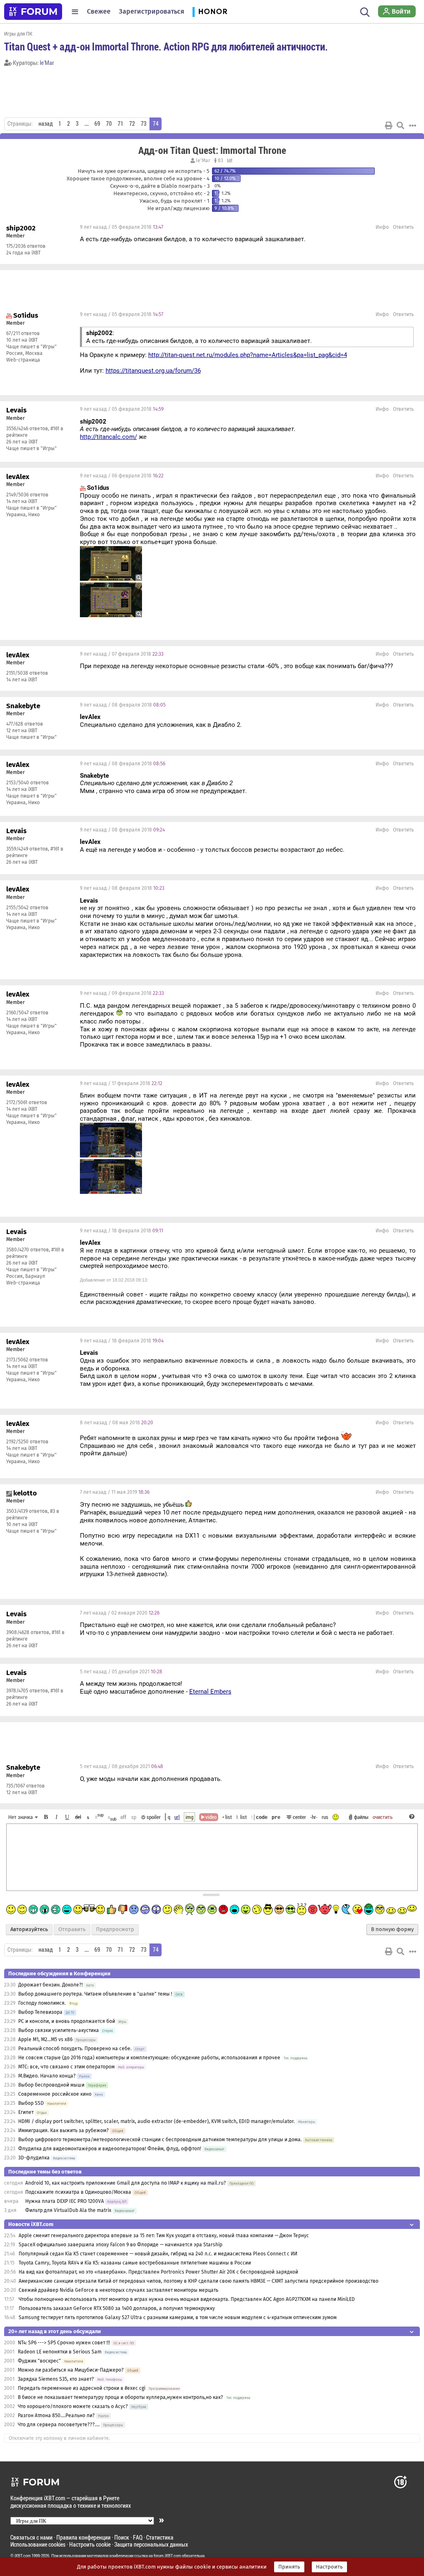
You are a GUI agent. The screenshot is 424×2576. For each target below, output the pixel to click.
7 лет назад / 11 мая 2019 (115, 1492)
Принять (289, 2567)
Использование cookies (38, 2544)
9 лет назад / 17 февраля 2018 (121, 1083)
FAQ (138, 2537)
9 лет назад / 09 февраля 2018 (122, 993)
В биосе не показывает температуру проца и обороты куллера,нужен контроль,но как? (120, 2397)
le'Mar (47, 63)
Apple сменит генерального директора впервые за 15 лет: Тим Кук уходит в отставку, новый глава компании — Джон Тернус (164, 2236)
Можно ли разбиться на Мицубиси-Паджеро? (71, 2370)
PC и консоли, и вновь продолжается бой (67, 2021)
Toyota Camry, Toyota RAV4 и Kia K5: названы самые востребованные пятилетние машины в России (135, 2263)
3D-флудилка (34, 2158)
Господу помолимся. (42, 2003)
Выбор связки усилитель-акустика (59, 2030)
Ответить (403, 227)
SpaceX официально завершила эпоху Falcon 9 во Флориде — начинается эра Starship (120, 2245)
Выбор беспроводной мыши (51, 2085)
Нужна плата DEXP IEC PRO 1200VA (65, 2201)
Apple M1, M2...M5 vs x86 (45, 2039)
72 (132, 124)
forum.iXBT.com (167, 2556)
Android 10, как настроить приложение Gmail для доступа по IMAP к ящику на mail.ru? (126, 2183)
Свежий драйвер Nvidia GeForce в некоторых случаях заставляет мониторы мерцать (118, 2290)
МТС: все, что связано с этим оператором (66, 2067)
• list (227, 1817)
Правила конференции (83, 2537)
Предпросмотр (115, 1929)
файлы (361, 1817)
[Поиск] (365, 12)
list (241, 1817)
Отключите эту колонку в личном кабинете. (59, 2438)
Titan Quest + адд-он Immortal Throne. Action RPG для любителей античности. (166, 46)
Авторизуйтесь (29, 1929)
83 (220, 161)
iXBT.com (23, 2556)
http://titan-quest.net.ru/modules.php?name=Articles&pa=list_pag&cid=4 (248, 355)
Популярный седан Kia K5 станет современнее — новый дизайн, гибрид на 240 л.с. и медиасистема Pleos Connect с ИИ (158, 2254)
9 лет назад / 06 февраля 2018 (122, 476)
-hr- (314, 1817)
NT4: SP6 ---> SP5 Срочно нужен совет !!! (64, 2343)
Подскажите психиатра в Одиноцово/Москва (78, 2192)
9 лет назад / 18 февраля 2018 (122, 1231)
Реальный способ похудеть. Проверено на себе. (75, 2049)
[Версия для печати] (389, 125)
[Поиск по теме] (400, 125)
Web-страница (23, 360)
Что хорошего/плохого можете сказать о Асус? (73, 2406)
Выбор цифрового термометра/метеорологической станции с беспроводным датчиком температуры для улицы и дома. (160, 2140)
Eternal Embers (210, 1692)
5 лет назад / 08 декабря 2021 (122, 1766)
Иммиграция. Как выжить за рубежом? (64, 2130)
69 (97, 124)
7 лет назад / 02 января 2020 (120, 1613)
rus (325, 1817)
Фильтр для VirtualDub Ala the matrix (68, 2210)
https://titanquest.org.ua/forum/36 (153, 371)
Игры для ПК (18, 34)
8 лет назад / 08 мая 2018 (117, 1423)
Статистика (160, 2537)
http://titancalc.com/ (108, 437)
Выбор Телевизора (40, 2012)
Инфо (382, 227)
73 (144, 124)
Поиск (122, 2537)
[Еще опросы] (229, 161)
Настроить (329, 2567)
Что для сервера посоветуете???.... (59, 2425)
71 (120, 124)
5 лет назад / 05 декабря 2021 (121, 1672)
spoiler (153, 1817)
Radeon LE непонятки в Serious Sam (60, 2352)
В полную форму (392, 1929)
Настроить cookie (90, 2544)
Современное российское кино (55, 2094)
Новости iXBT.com (31, 2224)
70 (109, 124)
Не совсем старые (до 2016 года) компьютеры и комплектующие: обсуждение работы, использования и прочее (149, 2058)
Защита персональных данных (151, 2544)
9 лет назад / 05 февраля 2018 (122, 227)
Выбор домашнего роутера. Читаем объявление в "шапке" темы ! (95, 1994)
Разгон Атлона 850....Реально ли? (56, 2415)
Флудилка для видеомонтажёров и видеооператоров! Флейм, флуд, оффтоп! (110, 2149)
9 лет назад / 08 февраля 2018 (123, 705)
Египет (26, 2112)
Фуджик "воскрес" (39, 2361)
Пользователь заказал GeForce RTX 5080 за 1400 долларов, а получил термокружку (117, 2308)
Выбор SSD (31, 2103)
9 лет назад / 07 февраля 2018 (122, 654)
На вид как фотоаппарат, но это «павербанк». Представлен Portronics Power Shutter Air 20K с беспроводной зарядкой (158, 2272)
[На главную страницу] (33, 12)
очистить (383, 1817)
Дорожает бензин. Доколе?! (51, 1985)
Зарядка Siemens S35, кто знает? (56, 2379)
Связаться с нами (31, 2537)
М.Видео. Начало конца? (47, 2076)
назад (46, 124)
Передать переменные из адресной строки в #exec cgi (82, 2388)
